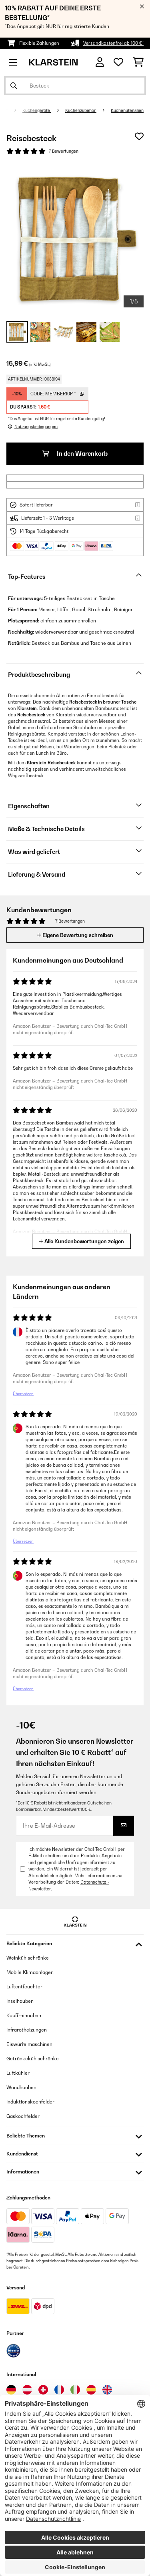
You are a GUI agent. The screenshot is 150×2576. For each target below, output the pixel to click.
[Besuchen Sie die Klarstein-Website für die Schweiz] (43, 2390)
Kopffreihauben (24, 2015)
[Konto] (100, 62)
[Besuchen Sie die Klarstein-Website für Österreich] (27, 2390)
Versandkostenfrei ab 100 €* (113, 43)
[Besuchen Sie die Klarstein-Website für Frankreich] (59, 2390)
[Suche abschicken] (14, 86)
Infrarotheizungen (27, 2030)
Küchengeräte (37, 110)
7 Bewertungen (64, 151)
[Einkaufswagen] (138, 62)
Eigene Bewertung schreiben (77, 935)
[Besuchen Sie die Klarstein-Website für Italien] (75, 2390)
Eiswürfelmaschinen (29, 2044)
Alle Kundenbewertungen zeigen (84, 1241)
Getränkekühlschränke (33, 2059)
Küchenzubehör (81, 110)
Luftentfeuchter (24, 1987)
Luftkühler (18, 2073)
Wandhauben (21, 2087)
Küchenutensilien (127, 110)
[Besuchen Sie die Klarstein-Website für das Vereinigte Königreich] (107, 2390)
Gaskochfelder (23, 2116)
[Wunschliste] (118, 62)
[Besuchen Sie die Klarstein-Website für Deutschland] (11, 2390)
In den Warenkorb (82, 454)
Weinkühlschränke (28, 1958)
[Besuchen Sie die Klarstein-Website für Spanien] (91, 2390)
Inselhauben (20, 2001)
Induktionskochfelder (30, 2102)
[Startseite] (13, 110)
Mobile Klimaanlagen (30, 1972)
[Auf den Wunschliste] (139, 136)
